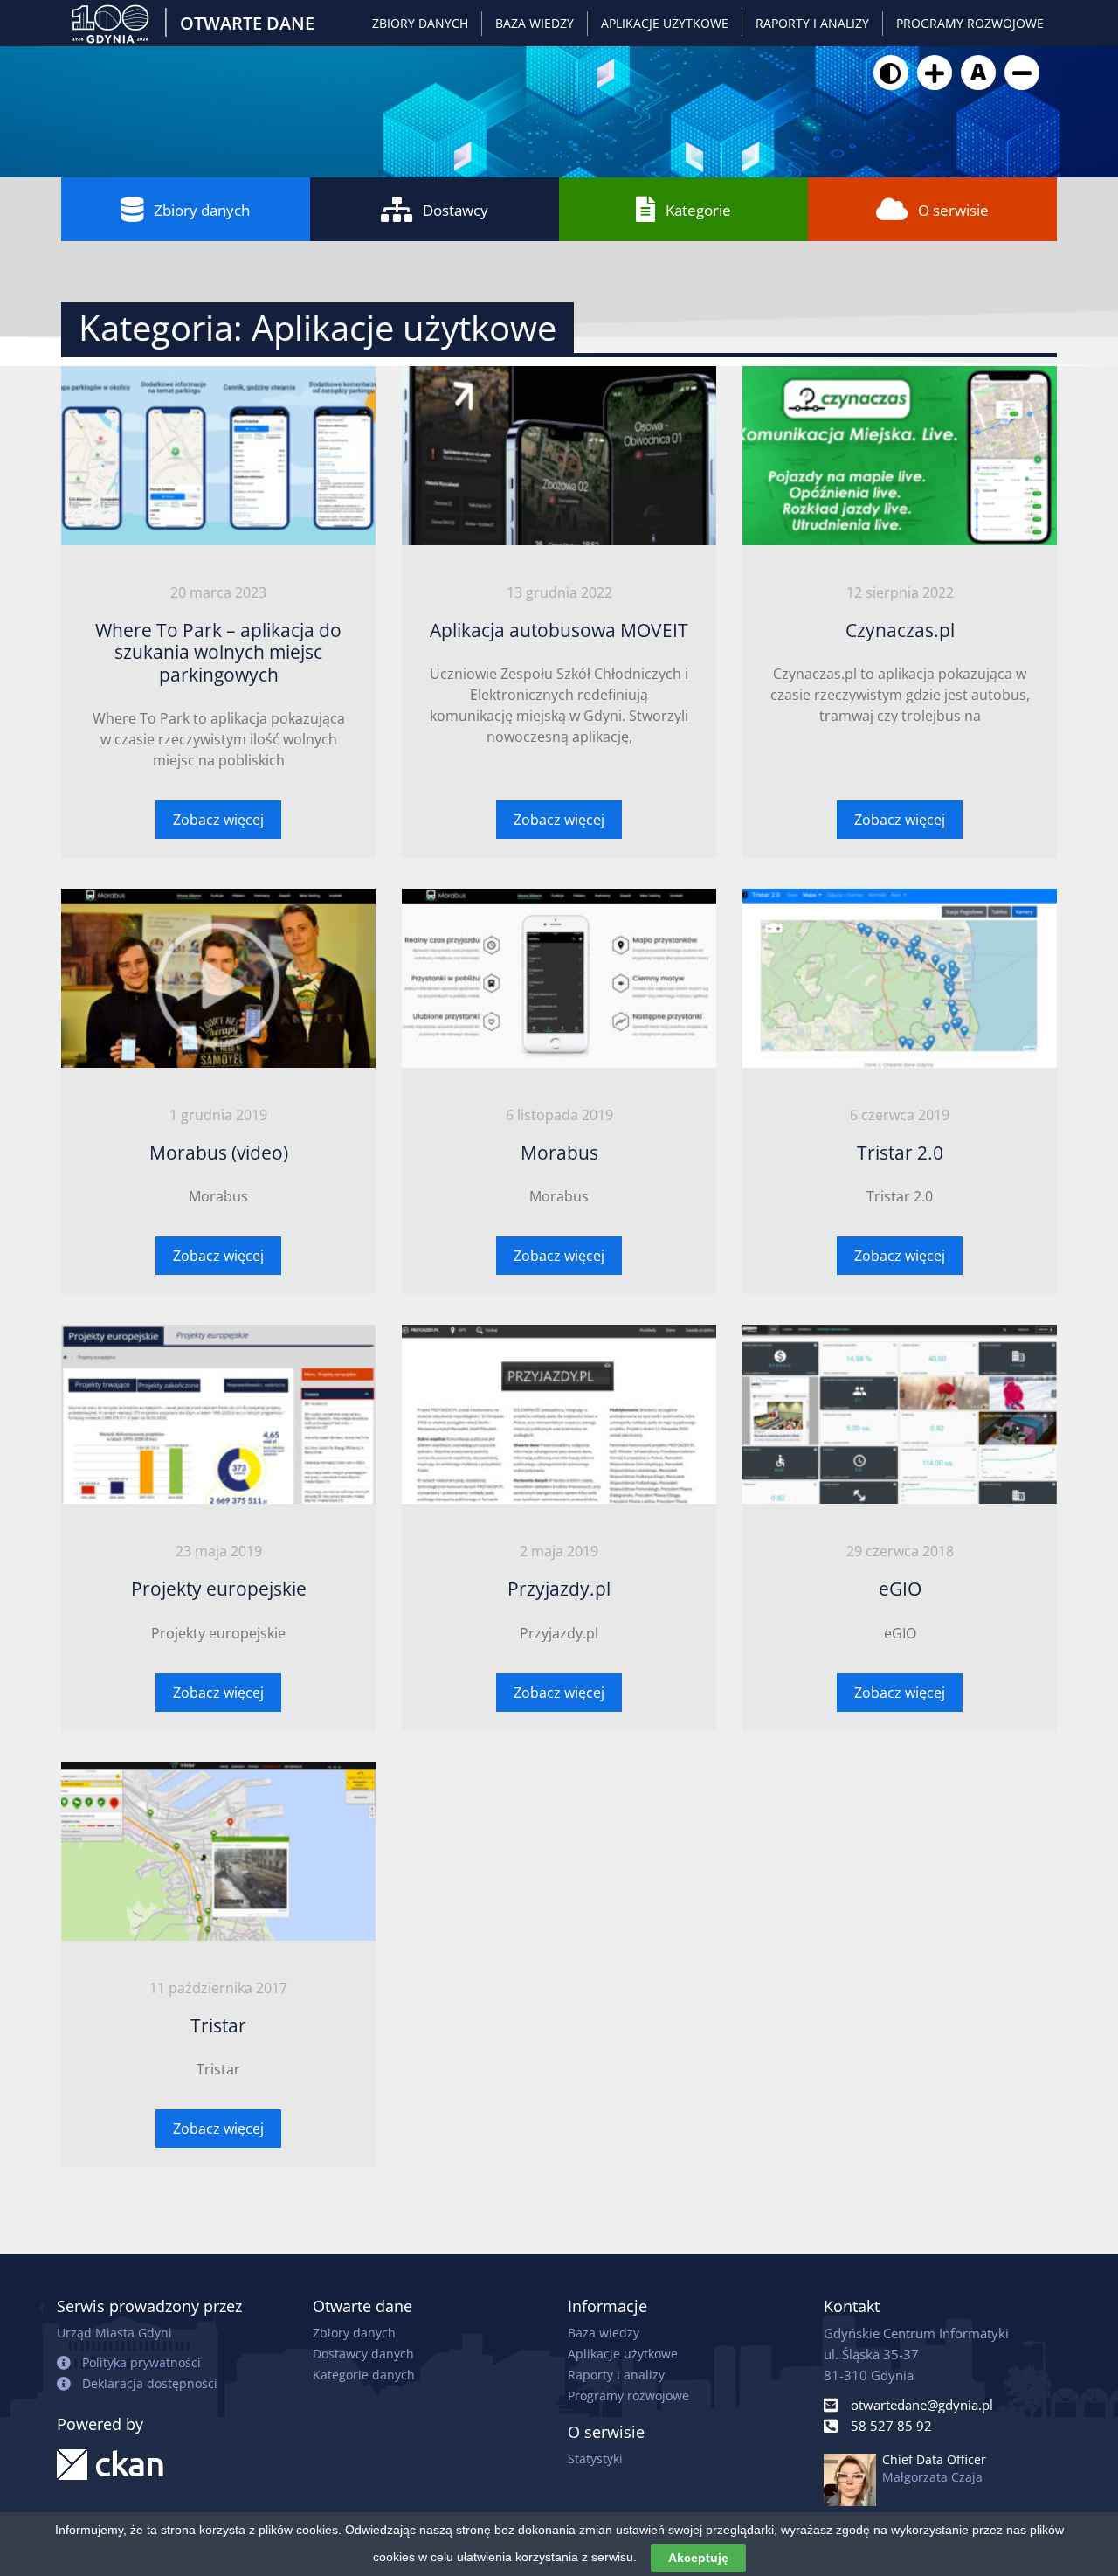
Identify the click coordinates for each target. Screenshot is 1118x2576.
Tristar (218, 2025)
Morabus (559, 1153)
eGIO (900, 1589)
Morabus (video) (219, 1153)
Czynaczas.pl (900, 630)
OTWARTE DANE (247, 23)
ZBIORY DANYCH (420, 23)
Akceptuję (698, 2558)
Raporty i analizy (812, 23)
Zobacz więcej (218, 820)
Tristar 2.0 (900, 1153)
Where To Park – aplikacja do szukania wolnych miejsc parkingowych (218, 652)
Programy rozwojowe (970, 23)
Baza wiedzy (535, 23)
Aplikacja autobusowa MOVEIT (559, 630)
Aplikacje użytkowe (665, 23)
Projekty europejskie (219, 1589)
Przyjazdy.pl (559, 1589)
